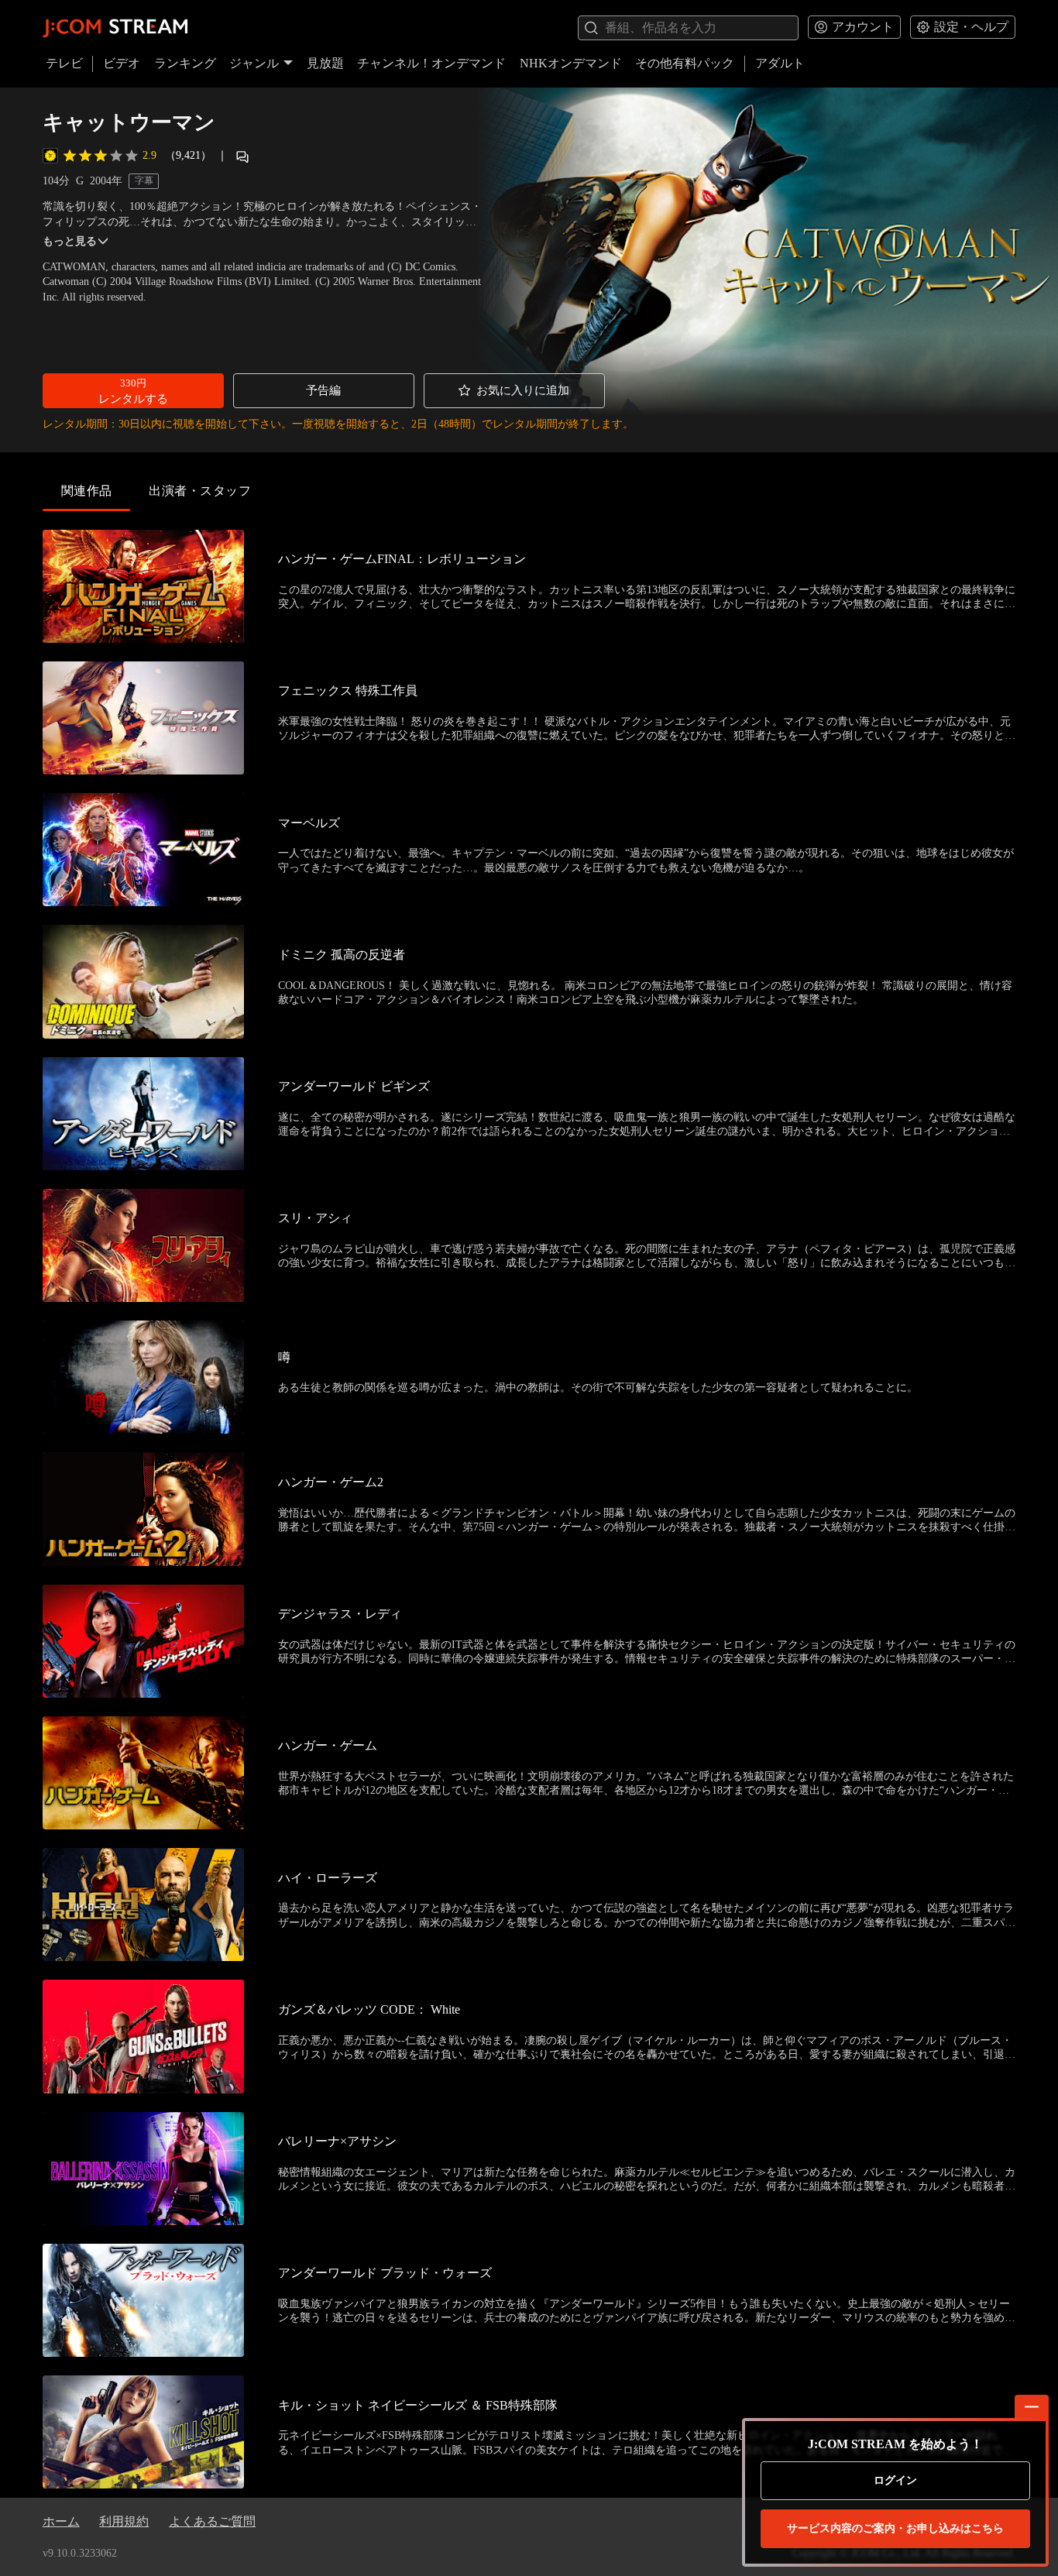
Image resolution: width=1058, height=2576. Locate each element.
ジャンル (254, 63)
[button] (133, 391)
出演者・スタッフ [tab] (200, 491)
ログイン (895, 2480)
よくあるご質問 (212, 2521)
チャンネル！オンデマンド (431, 63)
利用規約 (124, 2521)
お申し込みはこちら (895, 2528)
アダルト (780, 63)
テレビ (64, 63)
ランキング (185, 63)
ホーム (61, 2521)
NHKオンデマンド (571, 63)
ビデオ (122, 63)
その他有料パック (685, 63)
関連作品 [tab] (87, 491)
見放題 (325, 63)
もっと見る (70, 241)
